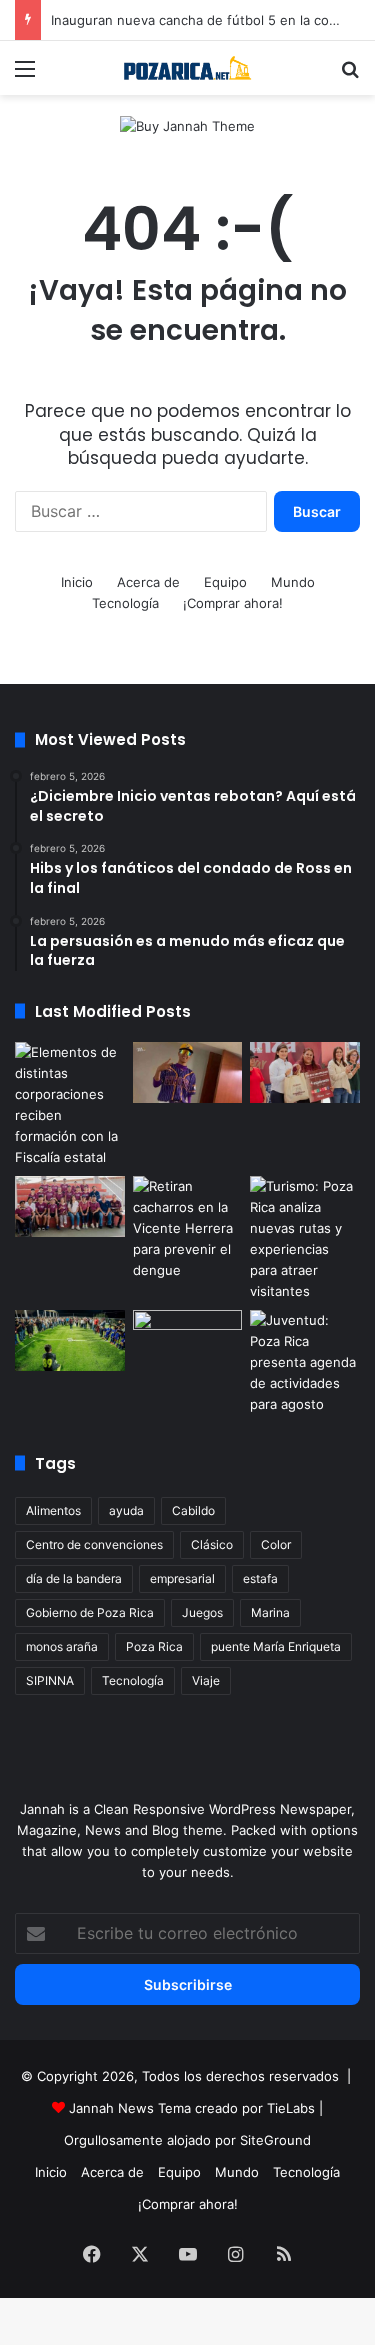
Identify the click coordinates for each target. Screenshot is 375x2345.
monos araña (62, 1646)
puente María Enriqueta (276, 1646)
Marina (270, 1612)
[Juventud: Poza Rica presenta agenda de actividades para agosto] (305, 1362)
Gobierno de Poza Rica (90, 1612)
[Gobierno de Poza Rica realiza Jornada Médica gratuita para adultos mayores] (188, 1341)
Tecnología (125, 603)
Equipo (225, 582)
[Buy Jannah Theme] (187, 125)
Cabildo (193, 1510)
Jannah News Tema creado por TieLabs (192, 2108)
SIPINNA (50, 1680)
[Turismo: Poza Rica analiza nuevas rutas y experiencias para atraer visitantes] (305, 1239)
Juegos (202, 1612)
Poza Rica (154, 1646)
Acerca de (148, 582)
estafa (260, 1578)
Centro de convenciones (94, 1544)
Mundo (293, 582)
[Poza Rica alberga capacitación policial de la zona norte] (70, 1105)
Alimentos (53, 1510)
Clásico (212, 1544)
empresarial (182, 1578)
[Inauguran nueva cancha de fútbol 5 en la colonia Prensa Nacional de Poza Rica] (70, 1341)
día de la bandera (74, 1578)
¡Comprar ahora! (233, 603)
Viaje (206, 1680)
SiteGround (275, 2140)
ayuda (126, 1510)
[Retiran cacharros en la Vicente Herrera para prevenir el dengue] (188, 1228)
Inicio (77, 582)
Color (276, 1544)
